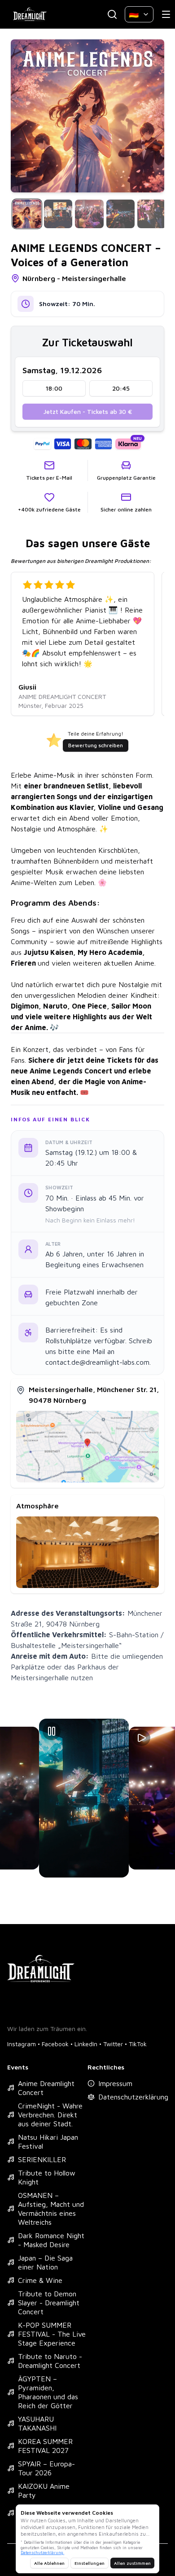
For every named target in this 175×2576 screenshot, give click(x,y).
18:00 (54, 388)
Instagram (22, 2044)
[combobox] (139, 14)
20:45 (121, 388)
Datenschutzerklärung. (42, 2553)
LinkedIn (86, 2044)
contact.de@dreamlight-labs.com (97, 1362)
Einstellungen (90, 2563)
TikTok (138, 2044)
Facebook (55, 2044)
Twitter (113, 2044)
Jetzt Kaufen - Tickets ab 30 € (88, 411)
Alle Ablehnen (49, 2563)
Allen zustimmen (132, 2563)
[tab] (27, 214)
